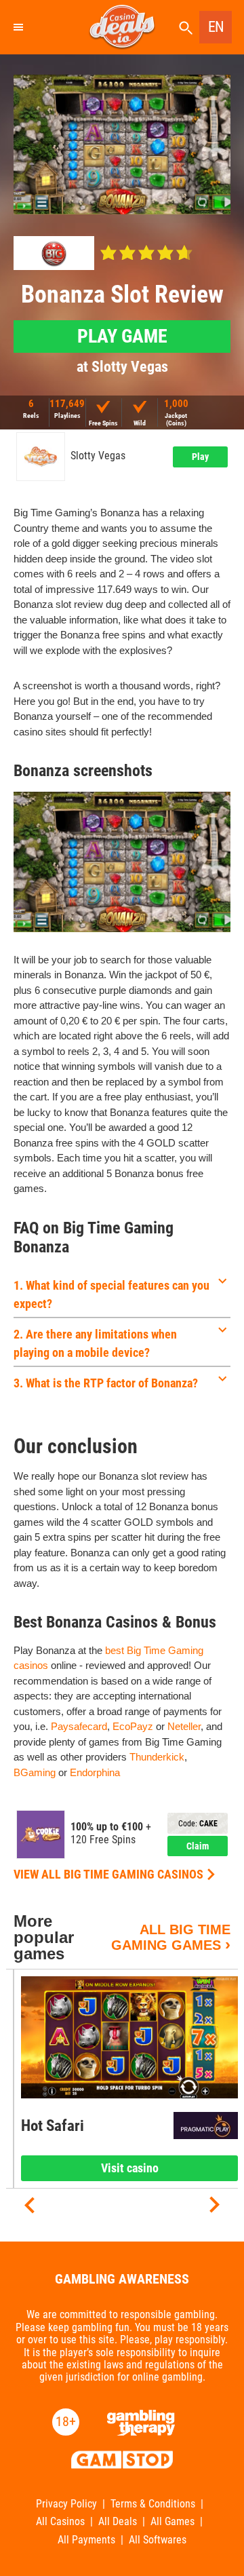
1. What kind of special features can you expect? (111, 1294)
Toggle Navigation (18, 27)
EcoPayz (133, 1726)
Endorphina (95, 1772)
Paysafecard (79, 1726)
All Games (172, 2522)
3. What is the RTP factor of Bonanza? (106, 1383)
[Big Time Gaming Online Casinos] (54, 253)
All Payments (86, 2540)
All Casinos (60, 2522)
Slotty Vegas (98, 456)
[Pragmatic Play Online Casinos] (206, 2126)
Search (186, 28)
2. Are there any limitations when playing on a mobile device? (95, 1343)
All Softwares (158, 2540)
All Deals (118, 2522)
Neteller (184, 1726)
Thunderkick (157, 1757)
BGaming (35, 1772)
